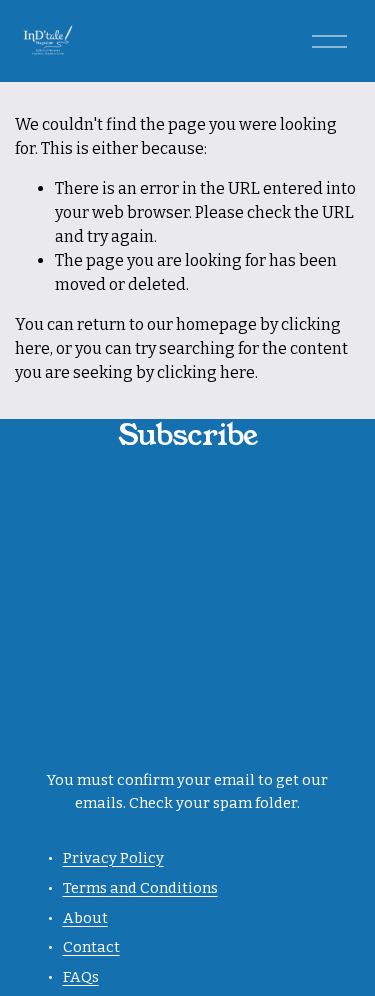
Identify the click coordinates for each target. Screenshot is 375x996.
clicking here (206, 372)
